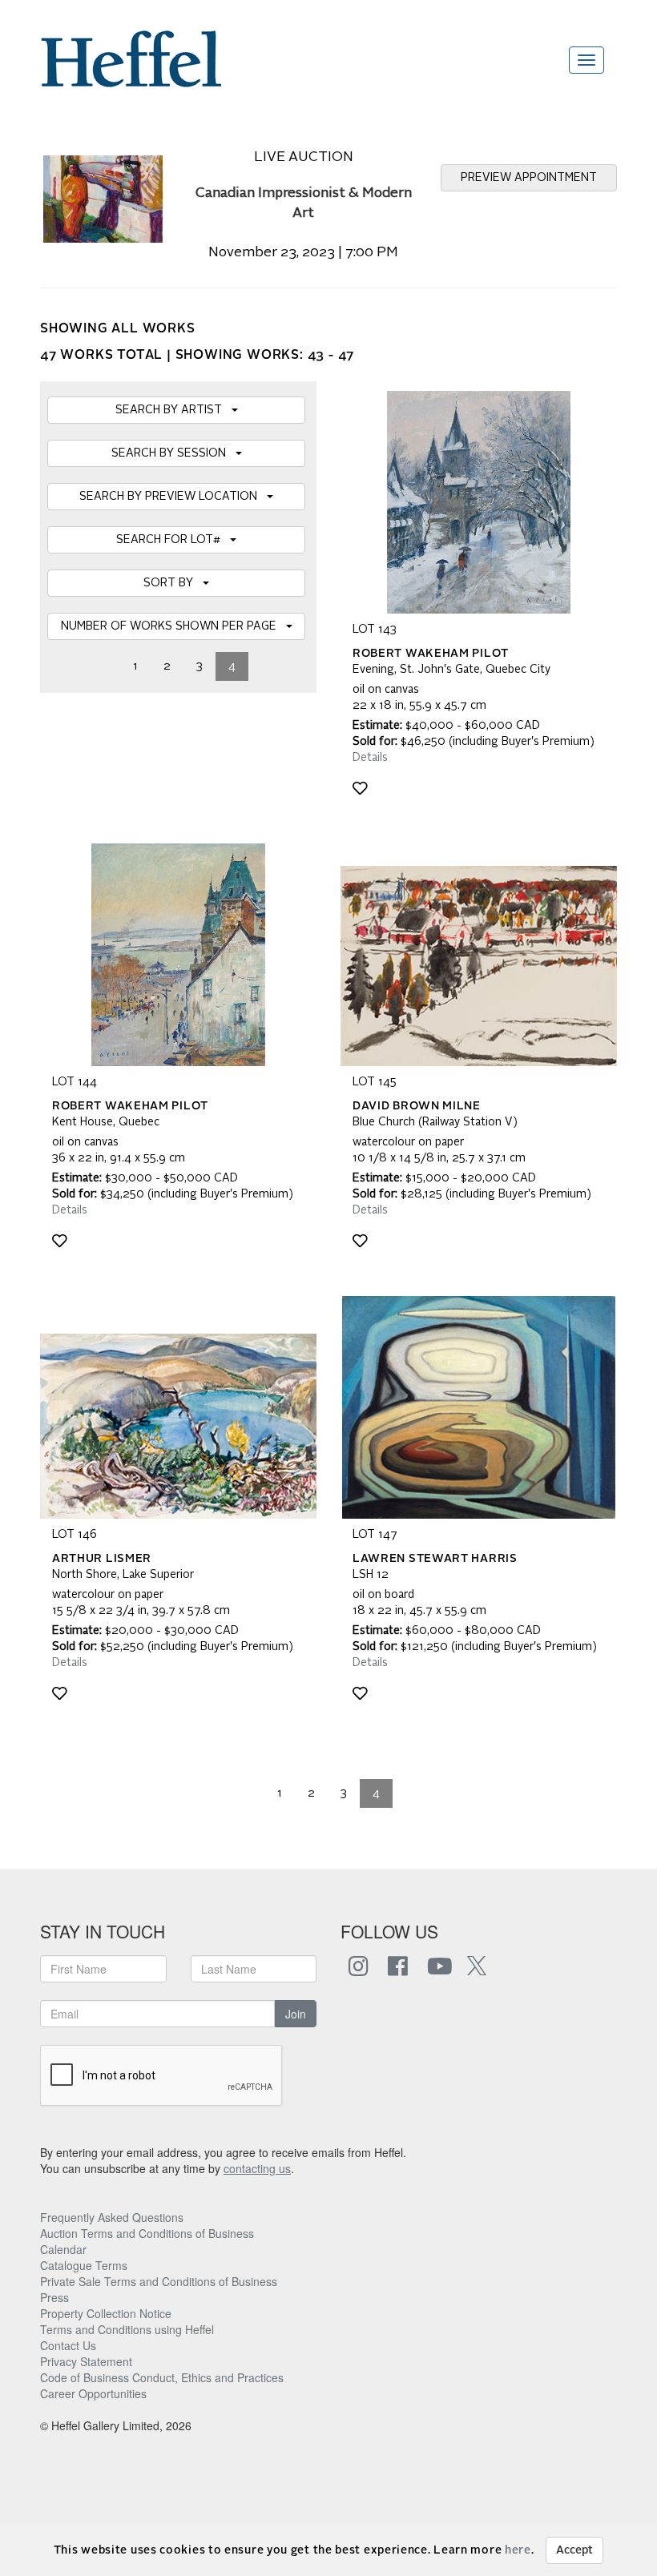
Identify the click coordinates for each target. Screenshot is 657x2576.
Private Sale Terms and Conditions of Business (159, 2281)
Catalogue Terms (84, 2265)
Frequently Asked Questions (112, 2217)
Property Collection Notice (106, 2313)
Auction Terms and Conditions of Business (147, 2233)
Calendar (63, 2249)
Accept (574, 2550)
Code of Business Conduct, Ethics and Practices (162, 2377)
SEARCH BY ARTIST (173, 410)
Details (370, 758)
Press (54, 2297)
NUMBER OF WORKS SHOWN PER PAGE (173, 626)
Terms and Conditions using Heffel (127, 2329)
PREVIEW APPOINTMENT (529, 178)
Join (296, 2014)
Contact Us (68, 2345)
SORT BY (173, 583)
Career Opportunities (93, 2393)
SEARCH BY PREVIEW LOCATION (173, 497)
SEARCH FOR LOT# (173, 540)
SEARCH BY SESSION (173, 453)
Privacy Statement (86, 2361)
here (518, 2550)
